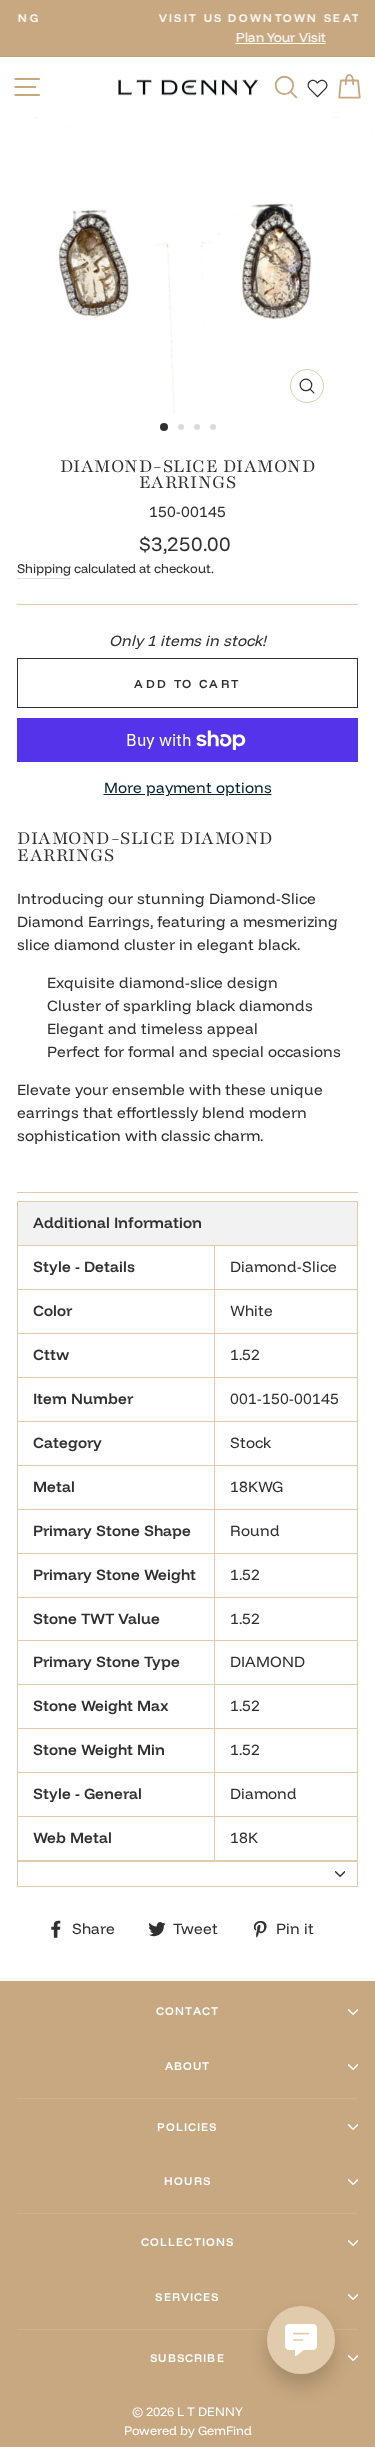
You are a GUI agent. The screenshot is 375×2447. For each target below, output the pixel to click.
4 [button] (215, 429)
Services (187, 2297)
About (188, 2066)
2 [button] (183, 429)
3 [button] (199, 429)
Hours (187, 2181)
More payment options (188, 787)
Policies (187, 2127)
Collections (188, 2242)
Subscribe (187, 2358)
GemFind (225, 2430)
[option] (188, 265)
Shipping (44, 568)
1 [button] (165, 428)
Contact (187, 2011)
